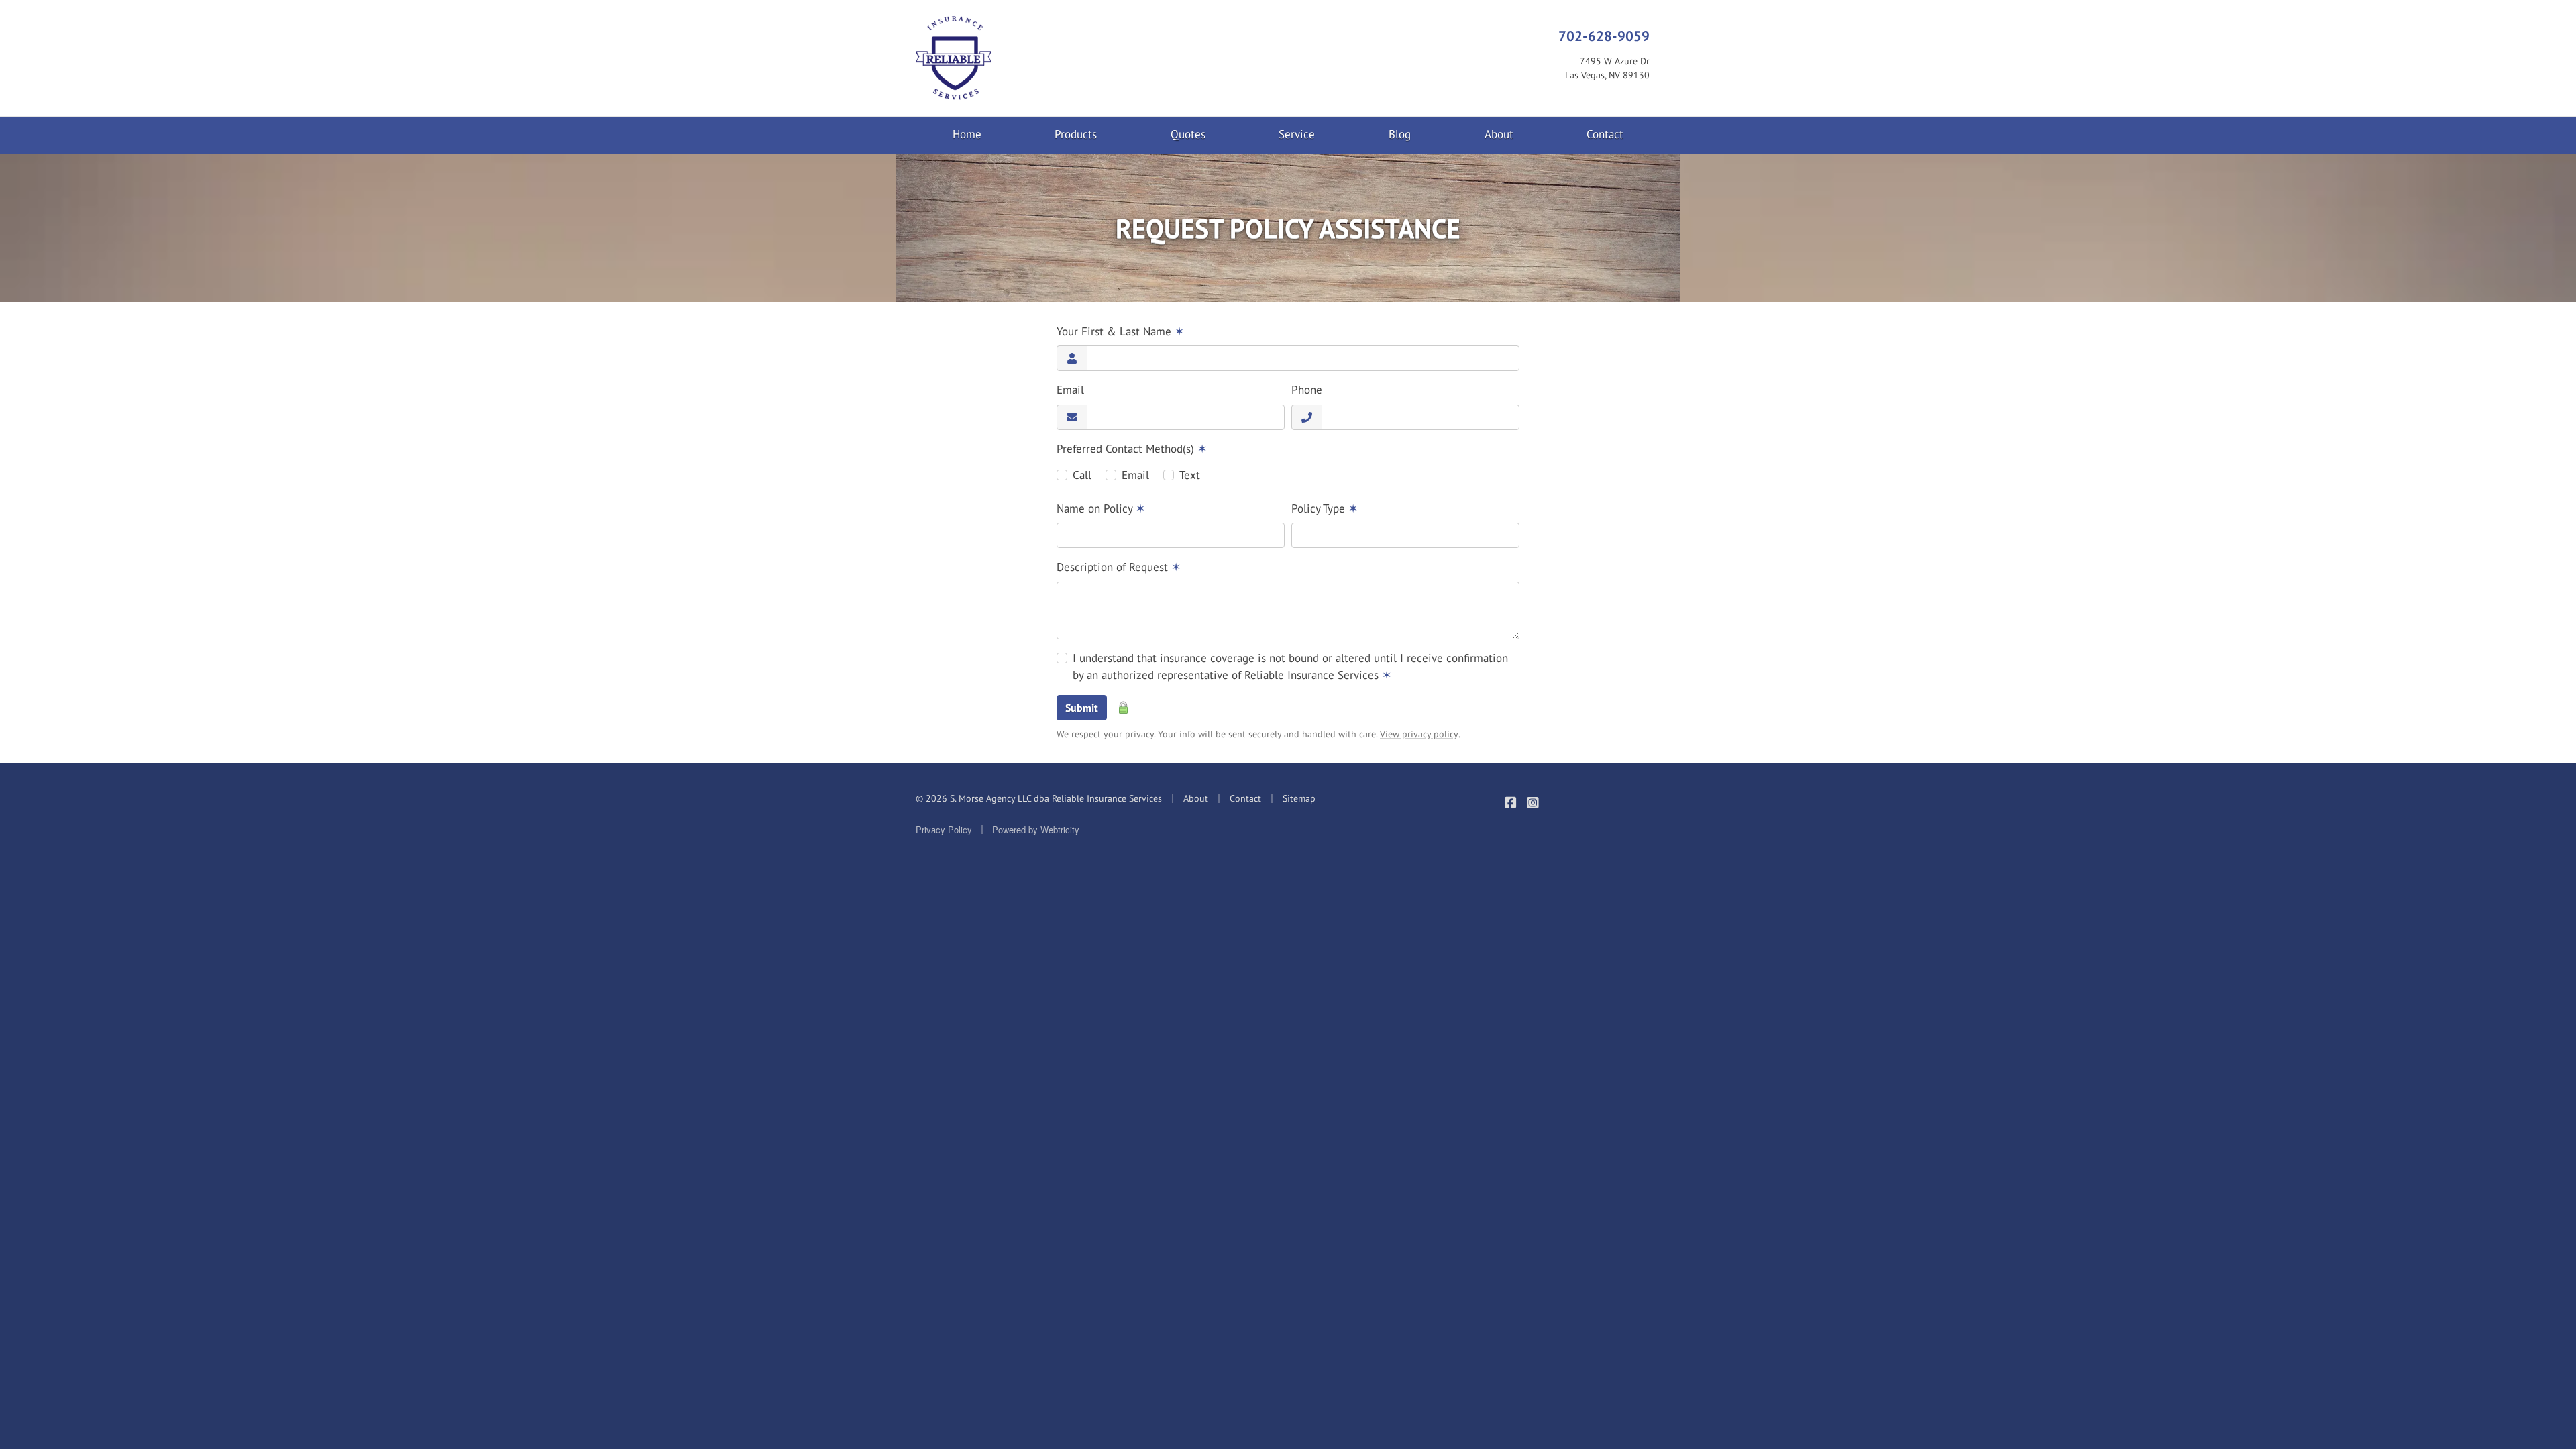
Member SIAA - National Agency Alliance (1618, 812)
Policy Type (1325, 508)
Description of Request (1119, 567)
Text (1190, 475)
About (1499, 134)
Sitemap (1299, 798)
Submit (1082, 708)
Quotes (1188, 134)
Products (1076, 134)
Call (1082, 475)
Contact (1605, 134)
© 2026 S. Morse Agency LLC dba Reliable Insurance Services (1039, 798)
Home (967, 134)
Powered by (1036, 829)
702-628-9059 (1604, 36)
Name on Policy (1101, 508)
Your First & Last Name (1120, 331)
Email (1070, 390)
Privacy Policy (944, 829)
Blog (1400, 134)
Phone (1307, 390)
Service (1297, 134)
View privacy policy (1419, 734)
